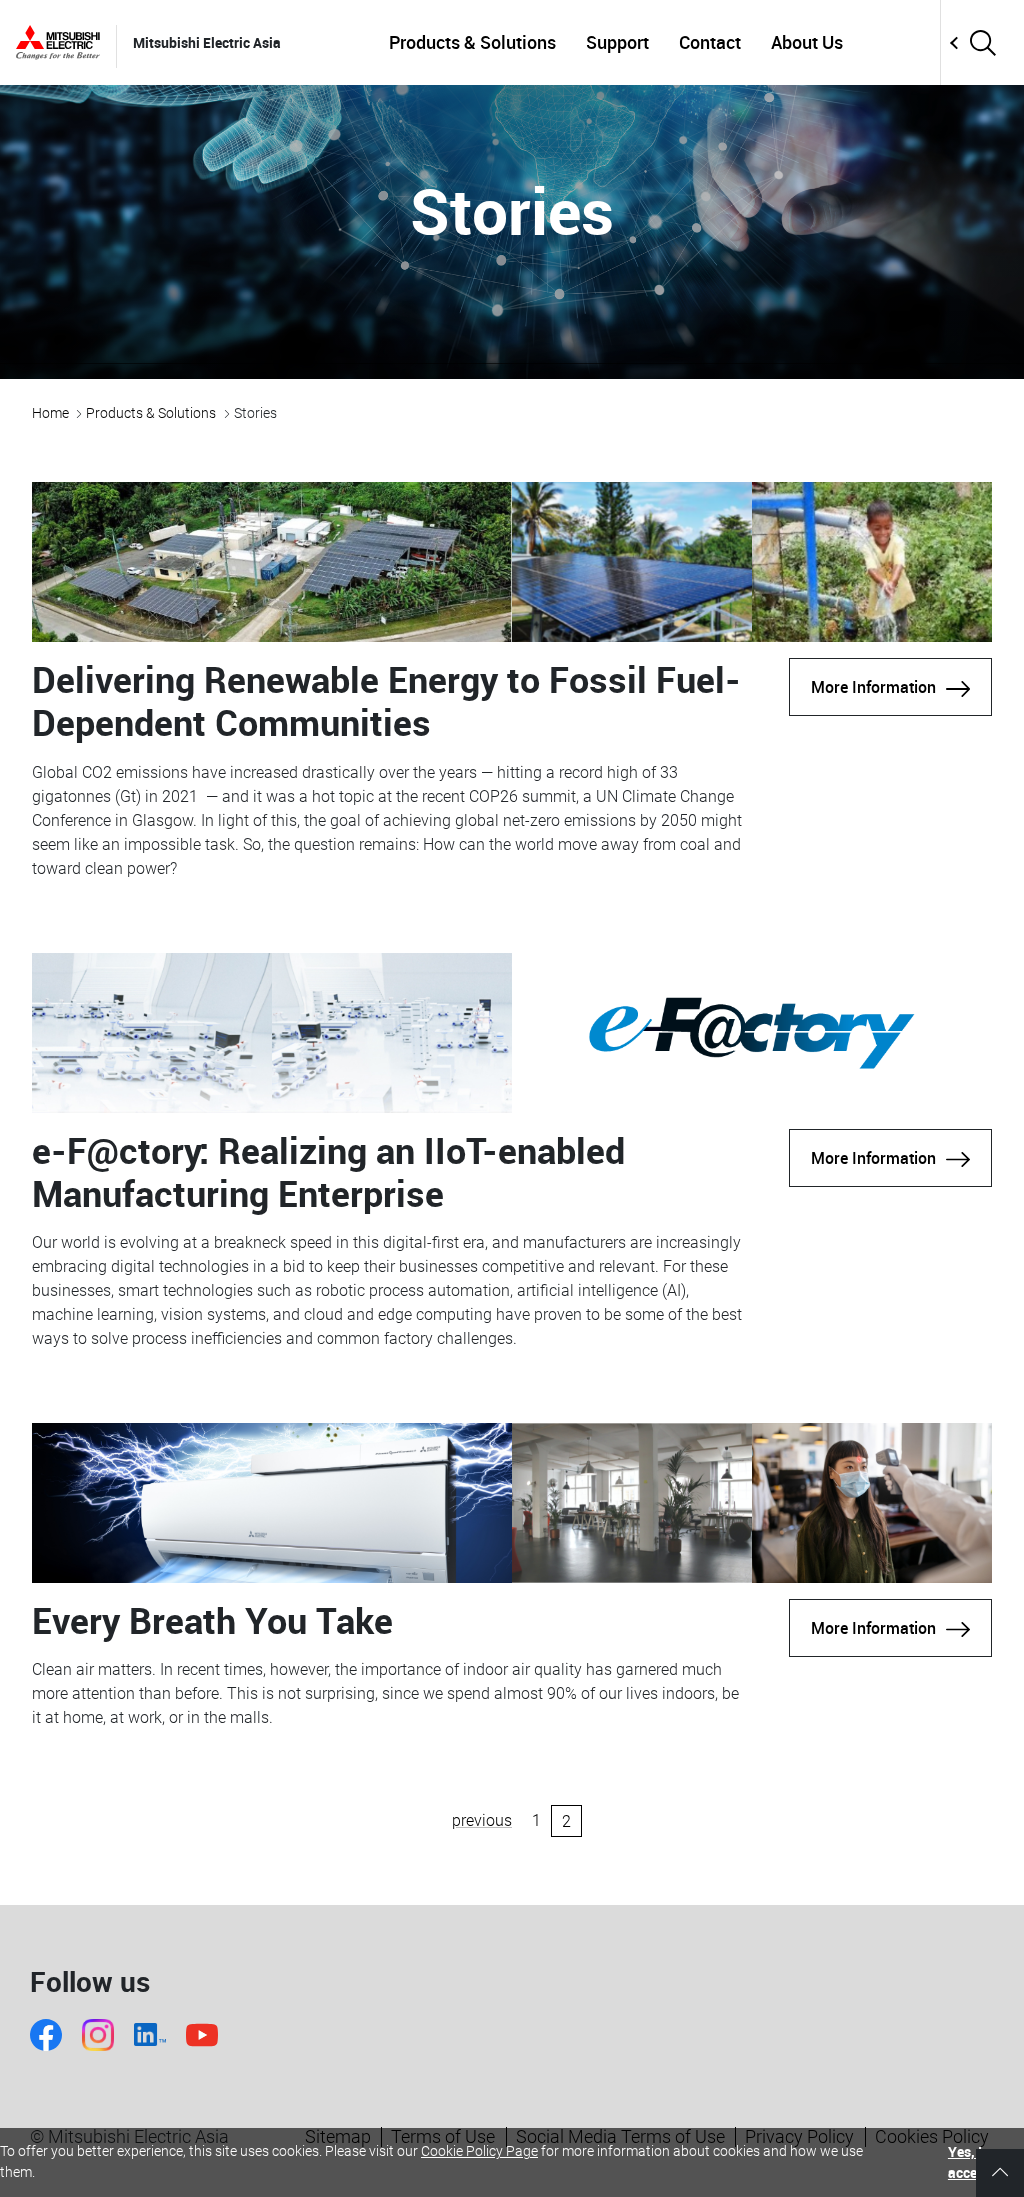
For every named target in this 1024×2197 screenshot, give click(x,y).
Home (50, 413)
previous (482, 1820)
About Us (807, 42)
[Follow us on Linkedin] (150, 2034)
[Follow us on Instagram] (98, 2035)
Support (617, 42)
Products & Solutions (472, 42)
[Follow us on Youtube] (202, 2035)
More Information (873, 687)
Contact (710, 42)
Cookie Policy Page (479, 2151)
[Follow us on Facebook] (46, 2035)
